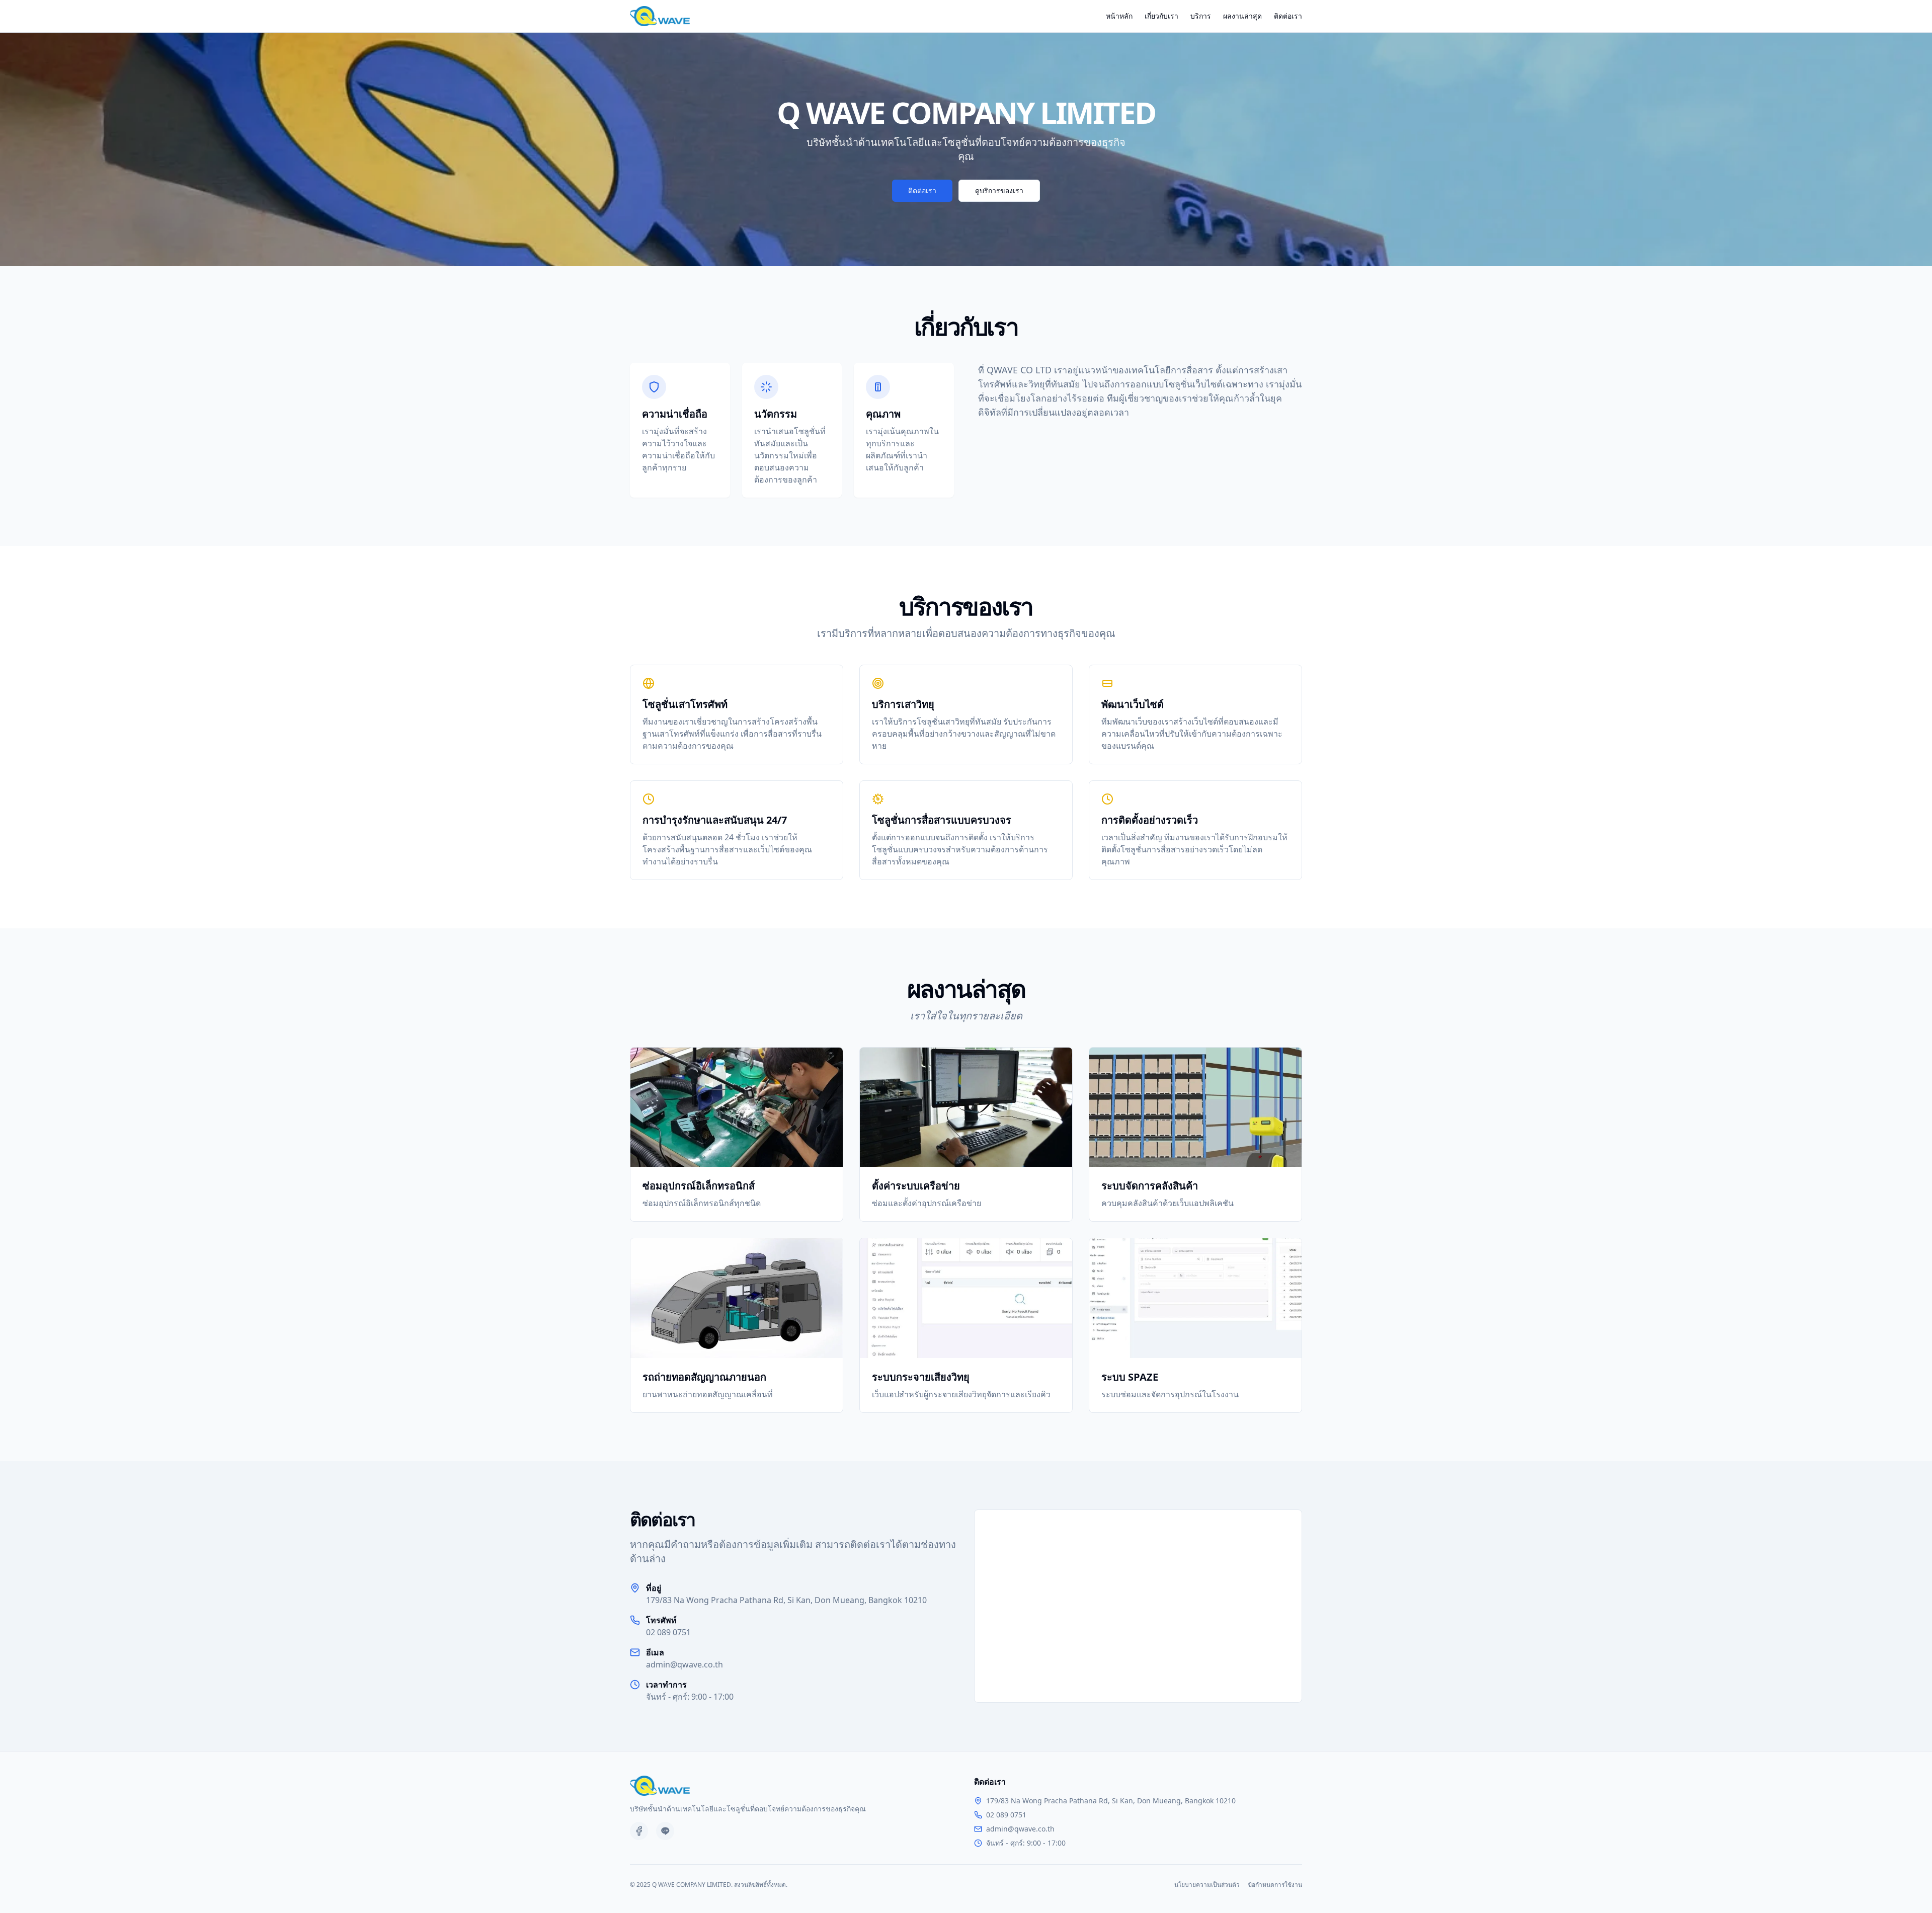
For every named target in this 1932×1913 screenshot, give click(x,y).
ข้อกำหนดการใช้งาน (1275, 1885)
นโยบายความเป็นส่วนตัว (1207, 1885)
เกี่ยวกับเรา (1161, 16)
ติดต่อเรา (1288, 16)
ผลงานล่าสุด (1242, 16)
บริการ (1201, 16)
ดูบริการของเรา (999, 190)
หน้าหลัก (1119, 16)
